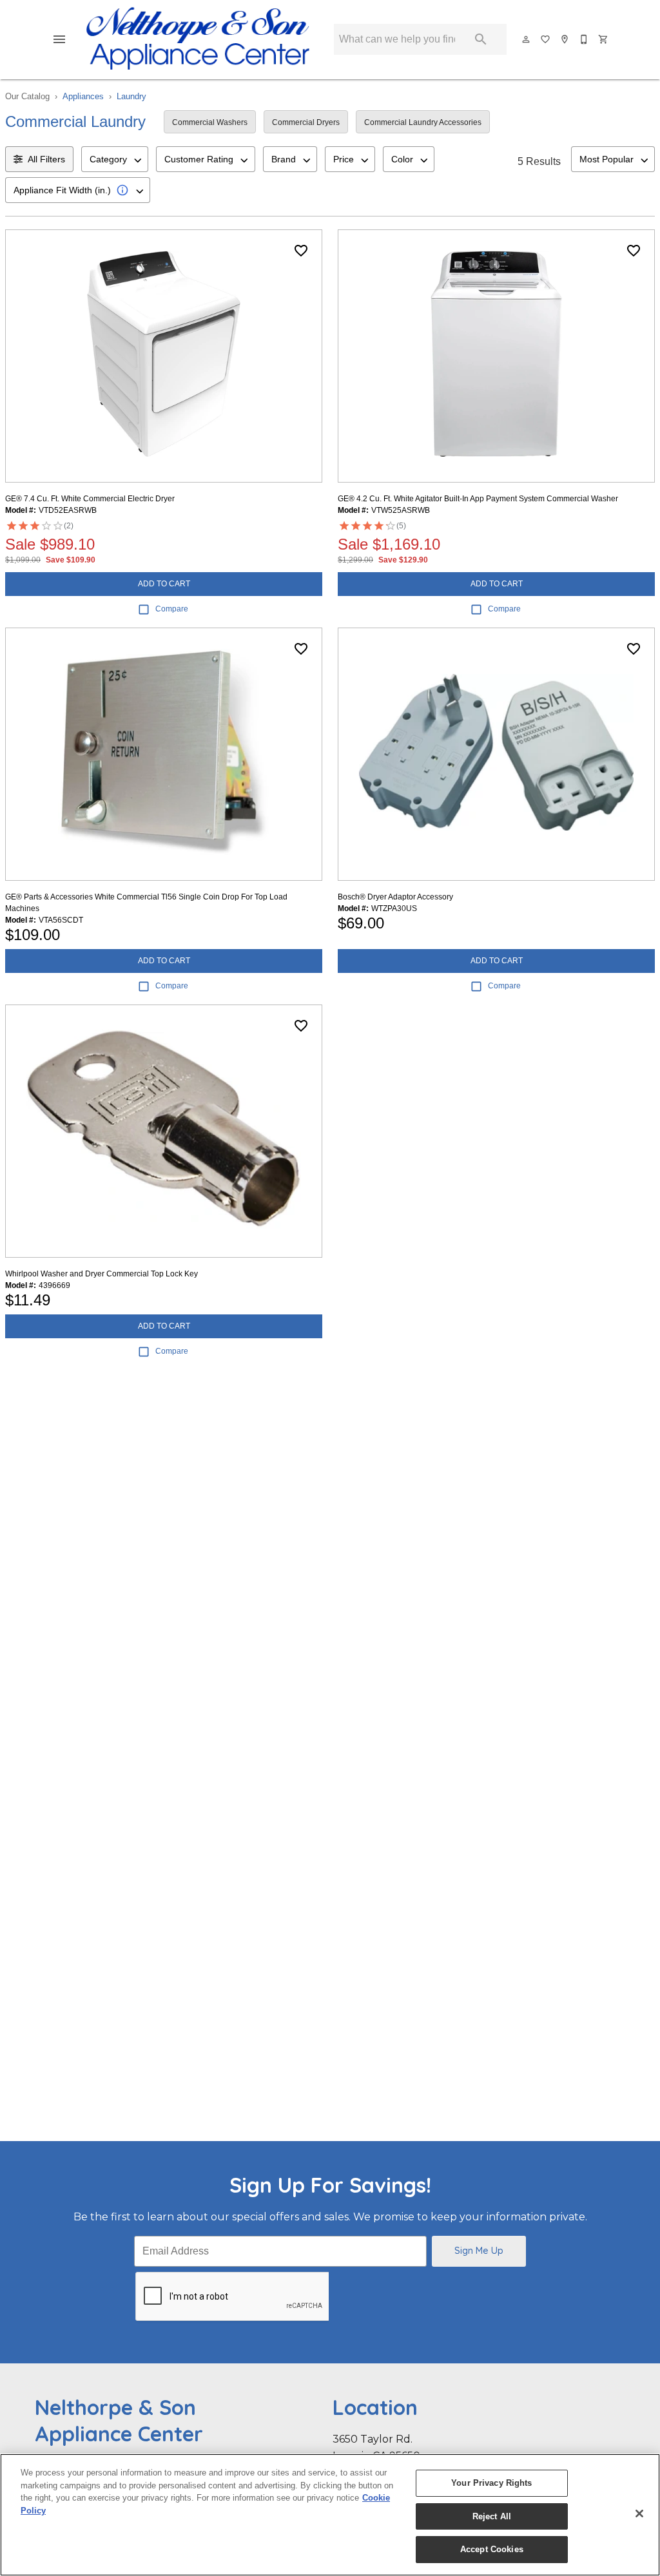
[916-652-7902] (585, 39)
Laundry (131, 96)
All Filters (46, 159)
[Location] (565, 39)
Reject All (492, 2516)
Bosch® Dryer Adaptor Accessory (395, 897)
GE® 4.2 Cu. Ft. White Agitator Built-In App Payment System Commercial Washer (478, 499)
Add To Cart (164, 584)
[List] (546, 39)
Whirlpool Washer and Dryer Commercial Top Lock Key (102, 1274)
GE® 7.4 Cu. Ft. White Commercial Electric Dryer (90, 499)
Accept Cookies (492, 2549)
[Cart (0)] (604, 39)
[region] (330, 2515)
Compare (172, 609)
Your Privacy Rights (491, 2483)
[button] (59, 39)
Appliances (83, 96)
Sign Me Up (479, 2251)
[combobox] (115, 159)
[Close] (639, 2514)
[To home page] (199, 39)
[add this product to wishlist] (301, 251)
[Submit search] (481, 39)
